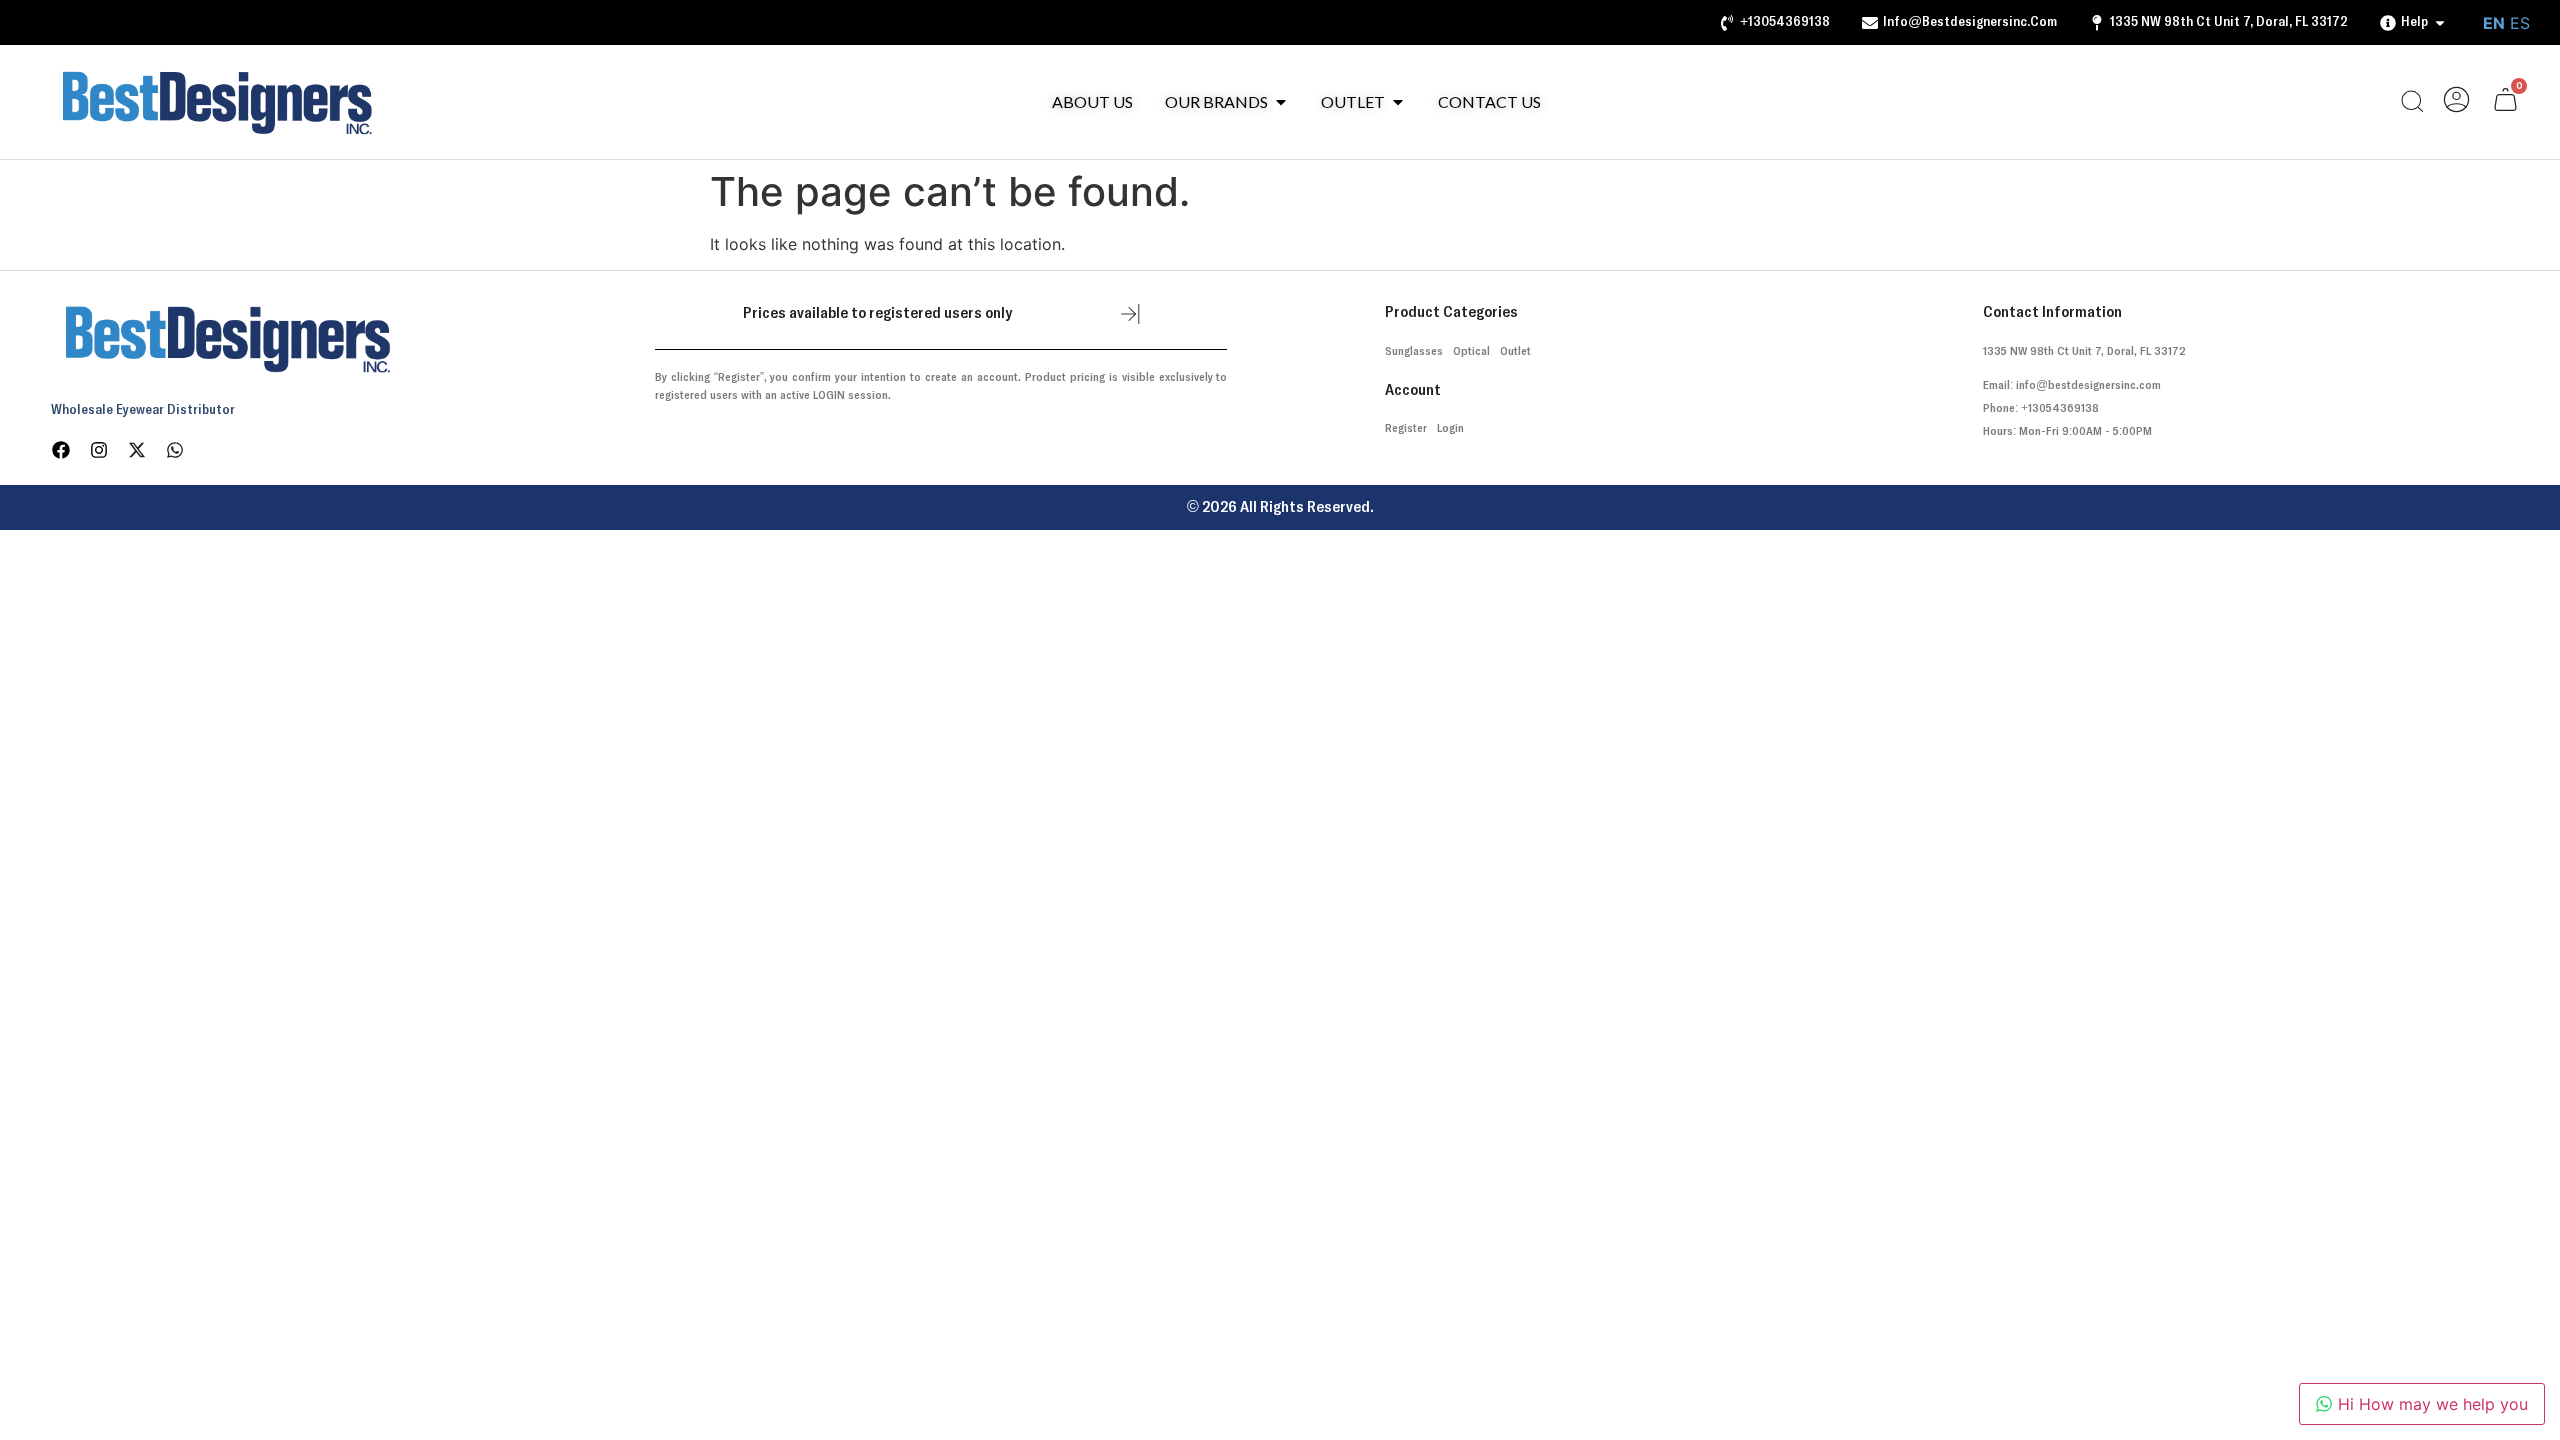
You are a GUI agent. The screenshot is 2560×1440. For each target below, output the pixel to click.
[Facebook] (61, 450)
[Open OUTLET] (1398, 102)
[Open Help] (2440, 22)
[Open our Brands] (1281, 102)
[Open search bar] (2412, 102)
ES (2520, 23)
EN (2494, 23)
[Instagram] (99, 450)
